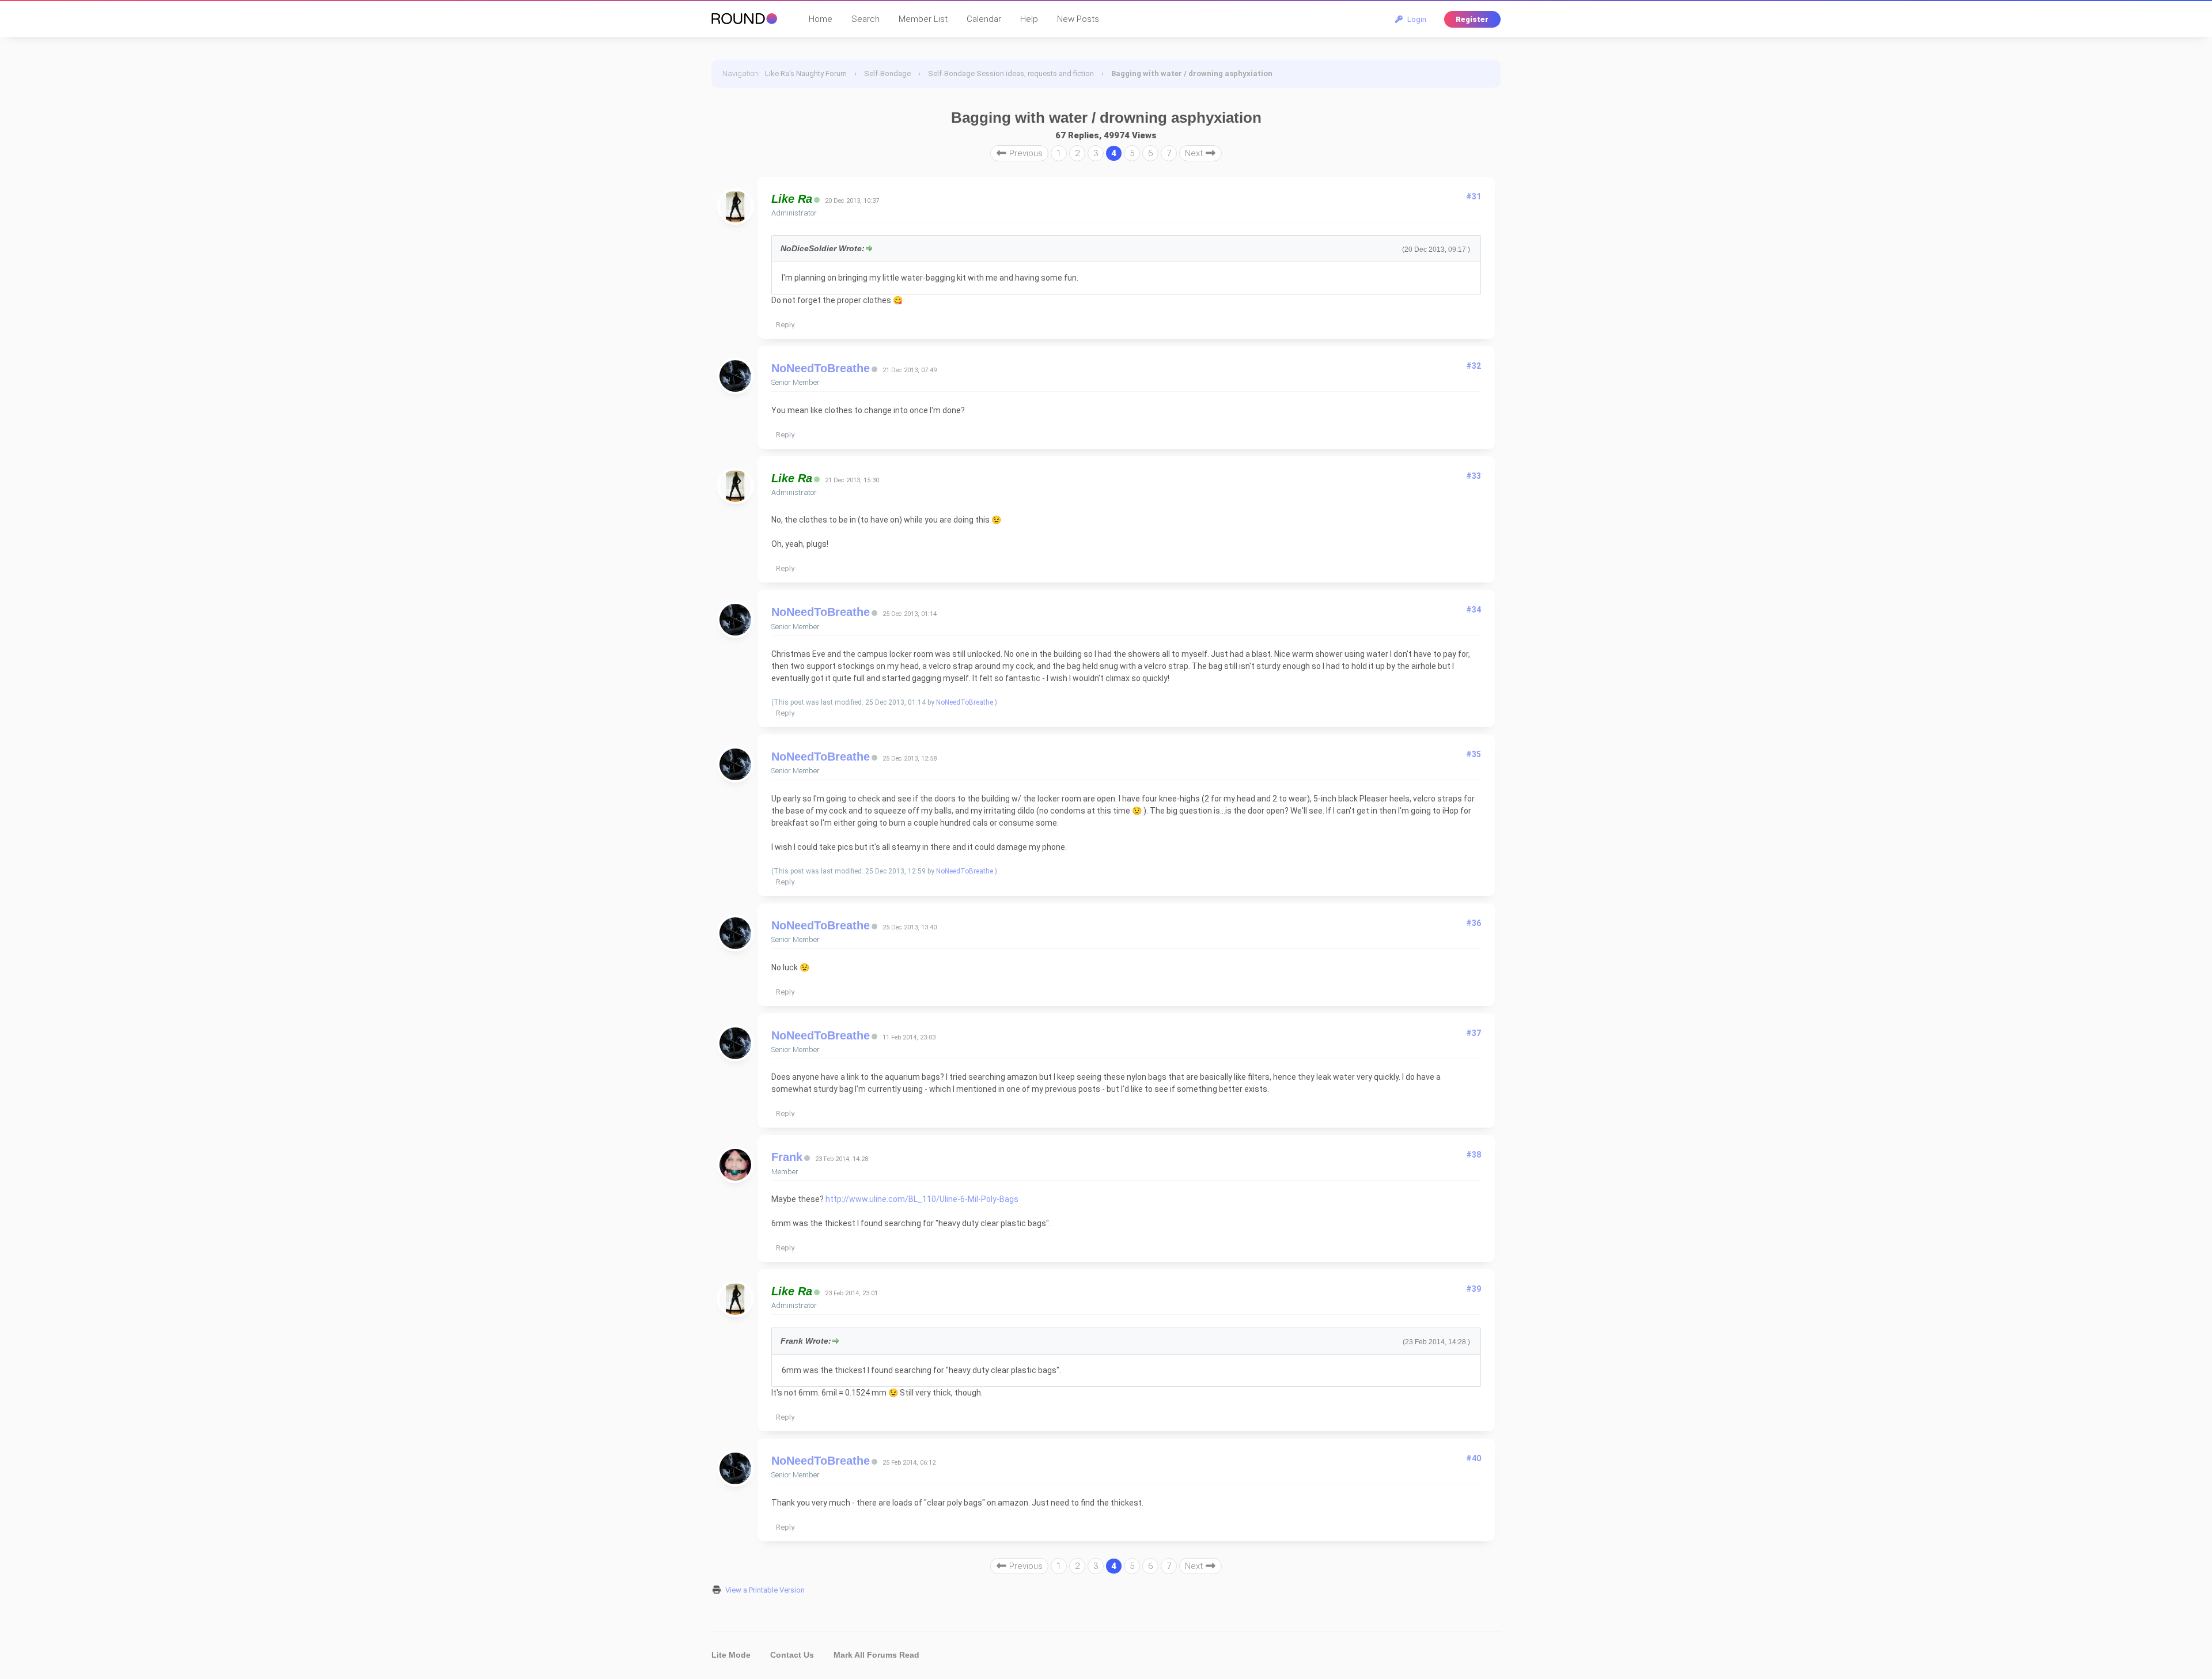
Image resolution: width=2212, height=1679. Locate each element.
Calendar (984, 19)
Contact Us (792, 1655)
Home (821, 19)
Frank (787, 1157)
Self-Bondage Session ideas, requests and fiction (1011, 73)
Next (1195, 153)
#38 (1474, 1155)
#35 (1474, 754)
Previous (1025, 153)
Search (866, 19)
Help (1029, 19)
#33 (1474, 476)
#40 (1474, 1458)
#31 (1474, 196)
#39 (1474, 1289)
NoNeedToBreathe (821, 368)
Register (1472, 19)
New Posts (1078, 19)
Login (1415, 19)
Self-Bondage (887, 73)
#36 (1474, 923)
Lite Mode (731, 1655)
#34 (1474, 610)
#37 (1474, 1033)
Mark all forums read (876, 1655)
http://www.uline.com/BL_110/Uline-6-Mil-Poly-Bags (922, 1199)
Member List (923, 19)
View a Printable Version (765, 1590)
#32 (1474, 366)
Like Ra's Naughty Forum (806, 73)
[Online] (817, 200)
